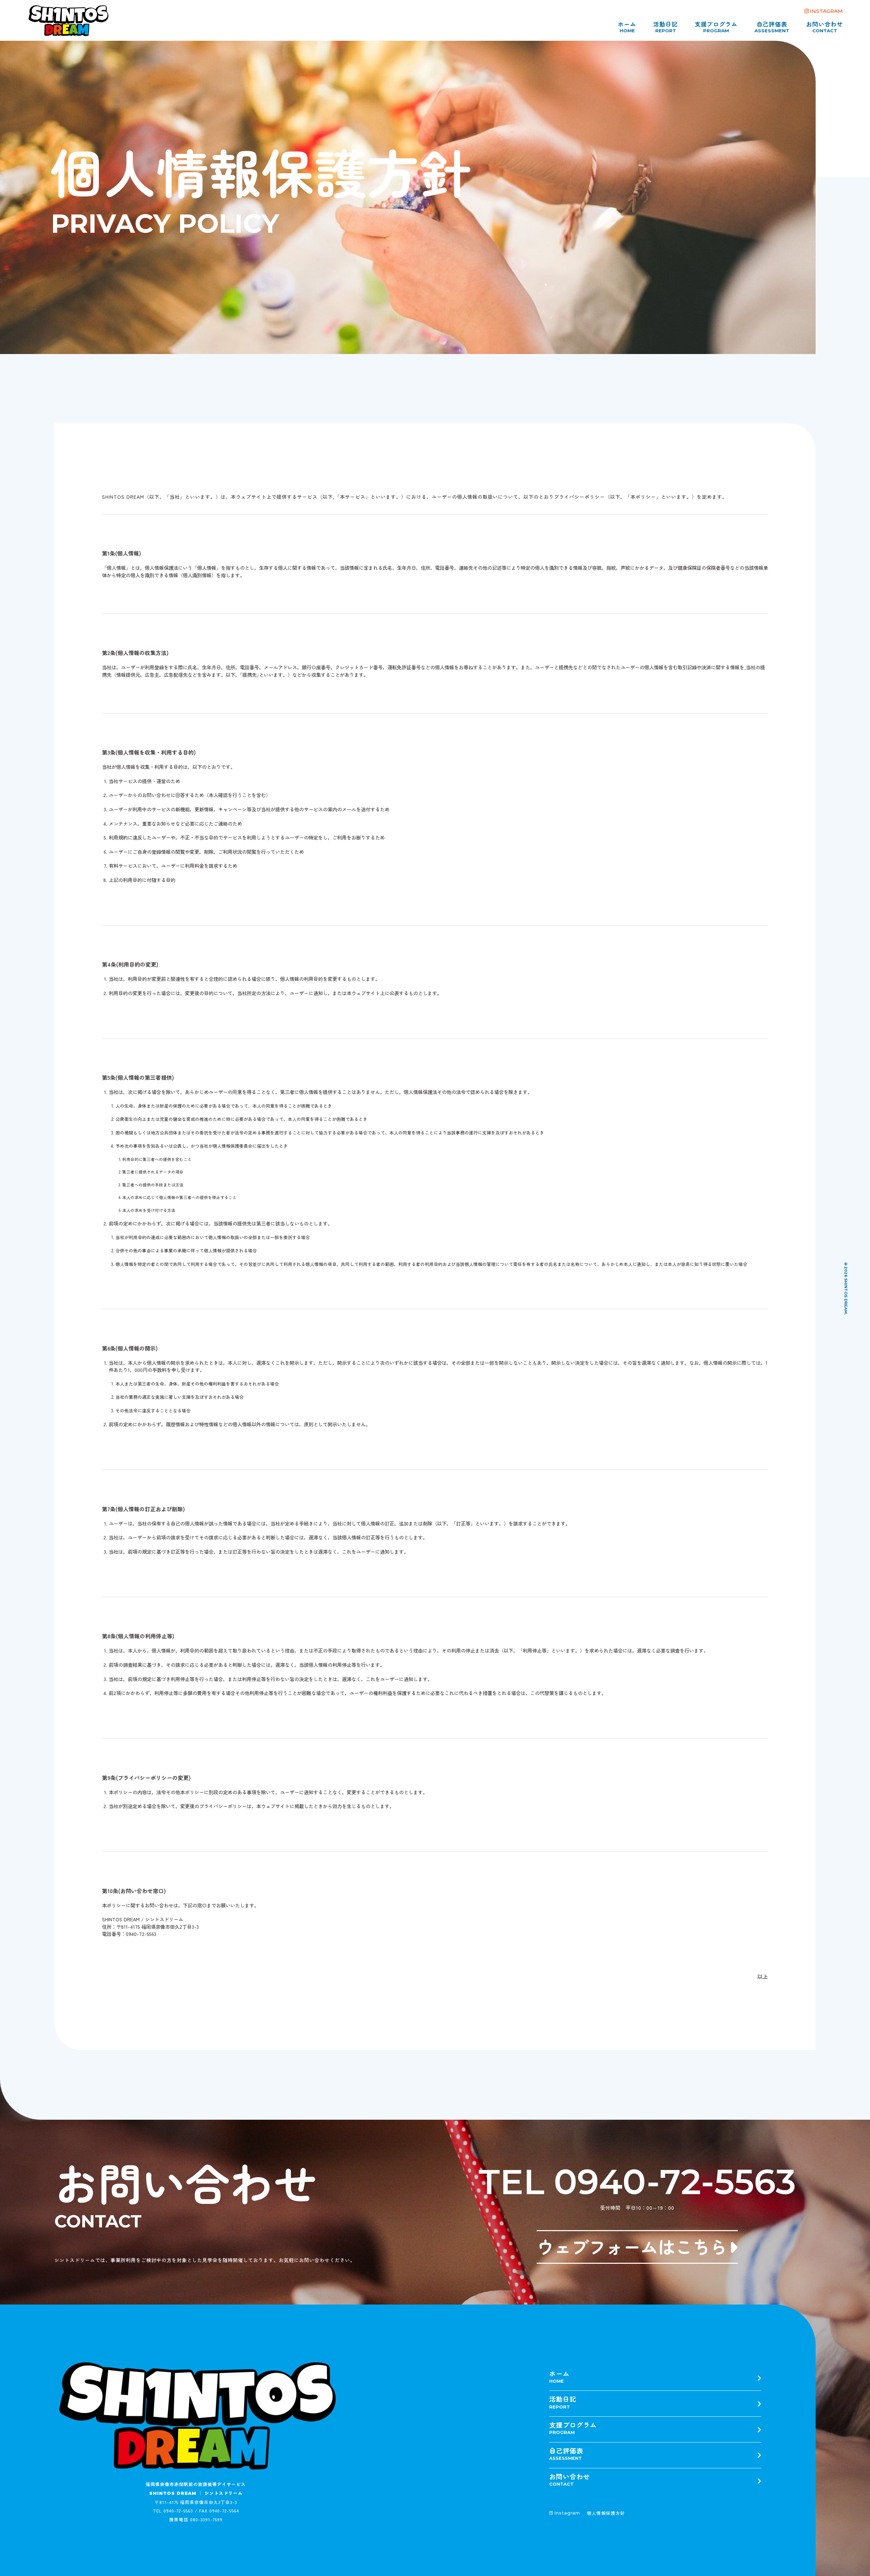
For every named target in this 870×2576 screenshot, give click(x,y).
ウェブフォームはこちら (632, 2246)
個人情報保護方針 (606, 2513)
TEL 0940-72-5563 (637, 2182)
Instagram (567, 2513)
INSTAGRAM (826, 11)
